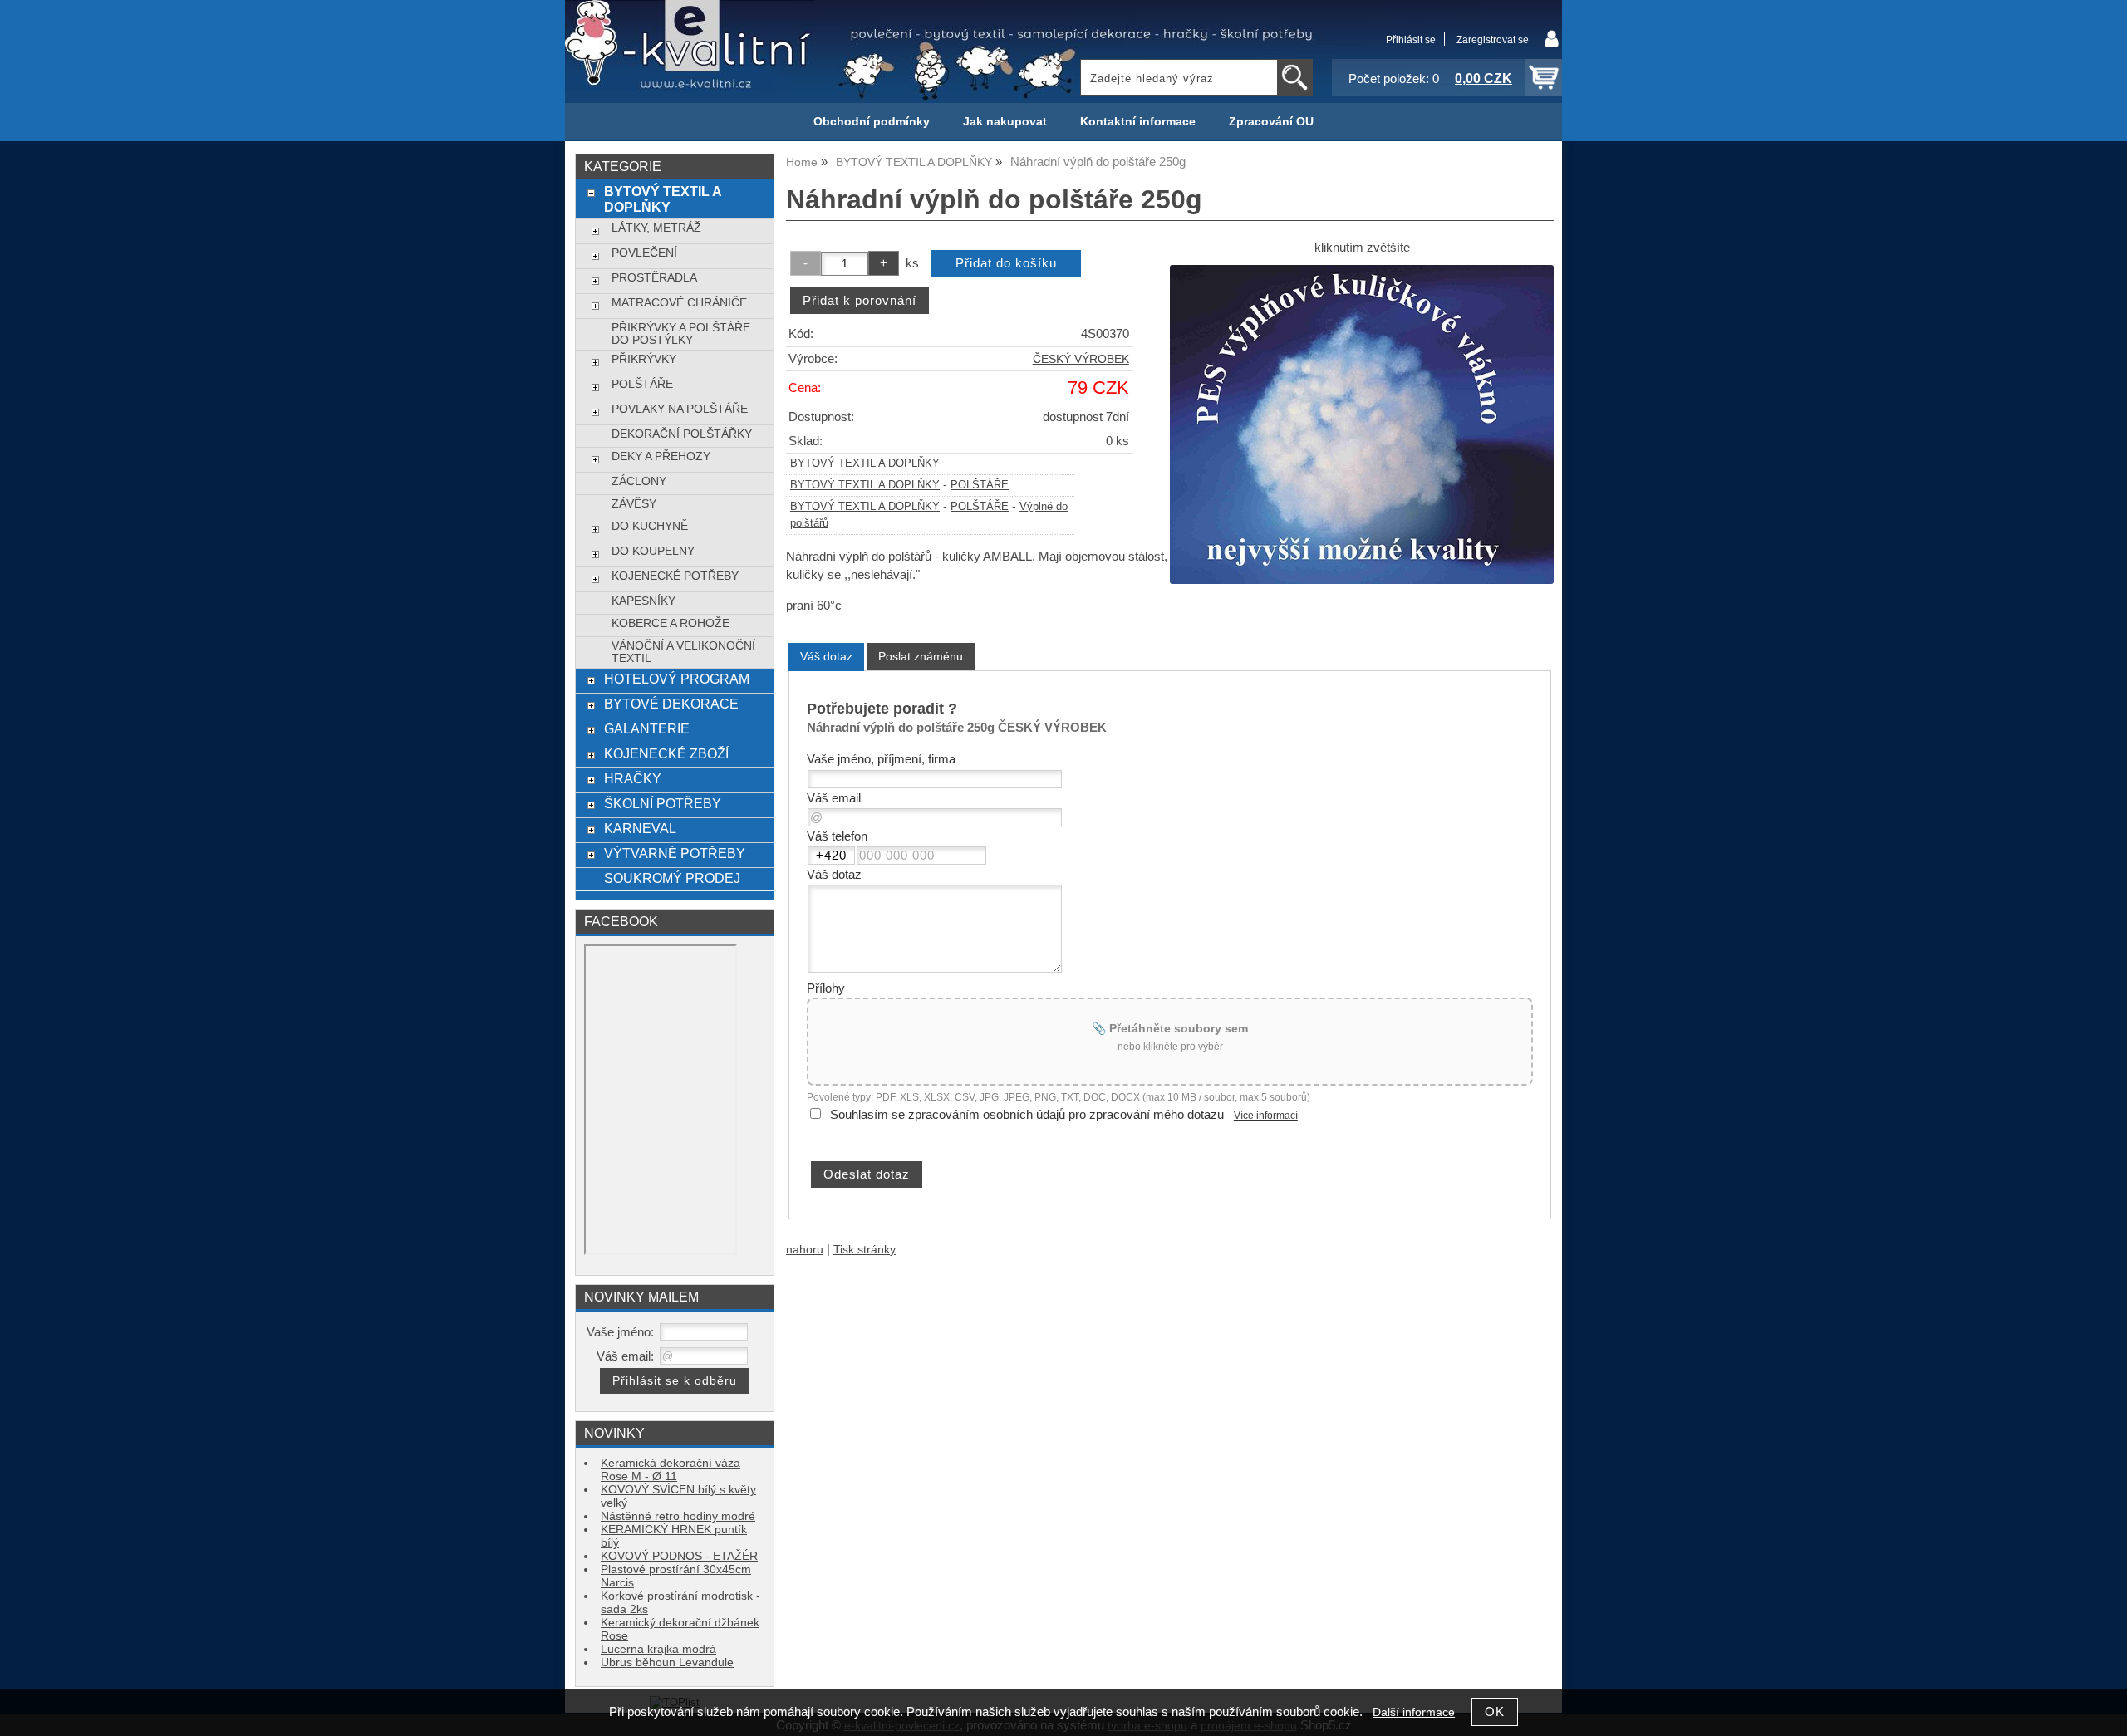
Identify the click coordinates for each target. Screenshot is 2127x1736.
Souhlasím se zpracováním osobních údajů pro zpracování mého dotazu (1027, 1115)
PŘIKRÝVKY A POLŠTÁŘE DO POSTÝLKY (681, 334)
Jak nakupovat (1005, 122)
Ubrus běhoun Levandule (667, 1662)
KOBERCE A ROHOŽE (671, 623)
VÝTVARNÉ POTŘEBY (675, 853)
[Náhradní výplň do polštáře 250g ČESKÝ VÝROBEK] (1362, 424)
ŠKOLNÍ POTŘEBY (663, 803)
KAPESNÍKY (644, 601)
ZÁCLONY (639, 481)
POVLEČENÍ (644, 253)
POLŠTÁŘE (980, 485)
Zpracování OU (1271, 122)
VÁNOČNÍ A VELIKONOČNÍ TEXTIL (683, 652)
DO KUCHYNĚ (650, 526)
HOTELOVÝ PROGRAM (677, 679)
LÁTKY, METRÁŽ (656, 228)
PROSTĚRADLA (654, 278)
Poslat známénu (921, 656)
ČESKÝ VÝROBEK (1081, 359)
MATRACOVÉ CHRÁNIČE (679, 303)
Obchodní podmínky (872, 122)
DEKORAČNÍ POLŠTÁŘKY (682, 434)
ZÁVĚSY (634, 504)
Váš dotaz (826, 656)
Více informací (1266, 1116)
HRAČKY (633, 778)
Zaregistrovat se (1493, 40)
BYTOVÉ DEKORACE (671, 704)
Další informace (1414, 1712)
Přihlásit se (1411, 40)
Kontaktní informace (1138, 122)
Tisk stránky (865, 1250)
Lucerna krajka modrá (658, 1649)
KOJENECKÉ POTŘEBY (675, 576)
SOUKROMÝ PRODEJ (672, 878)
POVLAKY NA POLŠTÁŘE (680, 409)
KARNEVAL (640, 828)
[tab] (826, 657)
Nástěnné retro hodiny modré (678, 1516)
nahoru (805, 1250)
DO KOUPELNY (653, 551)
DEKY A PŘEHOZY (661, 456)
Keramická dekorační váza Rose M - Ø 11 (671, 1470)
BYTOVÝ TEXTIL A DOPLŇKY (865, 463)
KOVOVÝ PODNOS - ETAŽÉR (679, 1556)
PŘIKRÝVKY (644, 359)
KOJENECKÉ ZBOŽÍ (666, 753)
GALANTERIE (647, 728)
